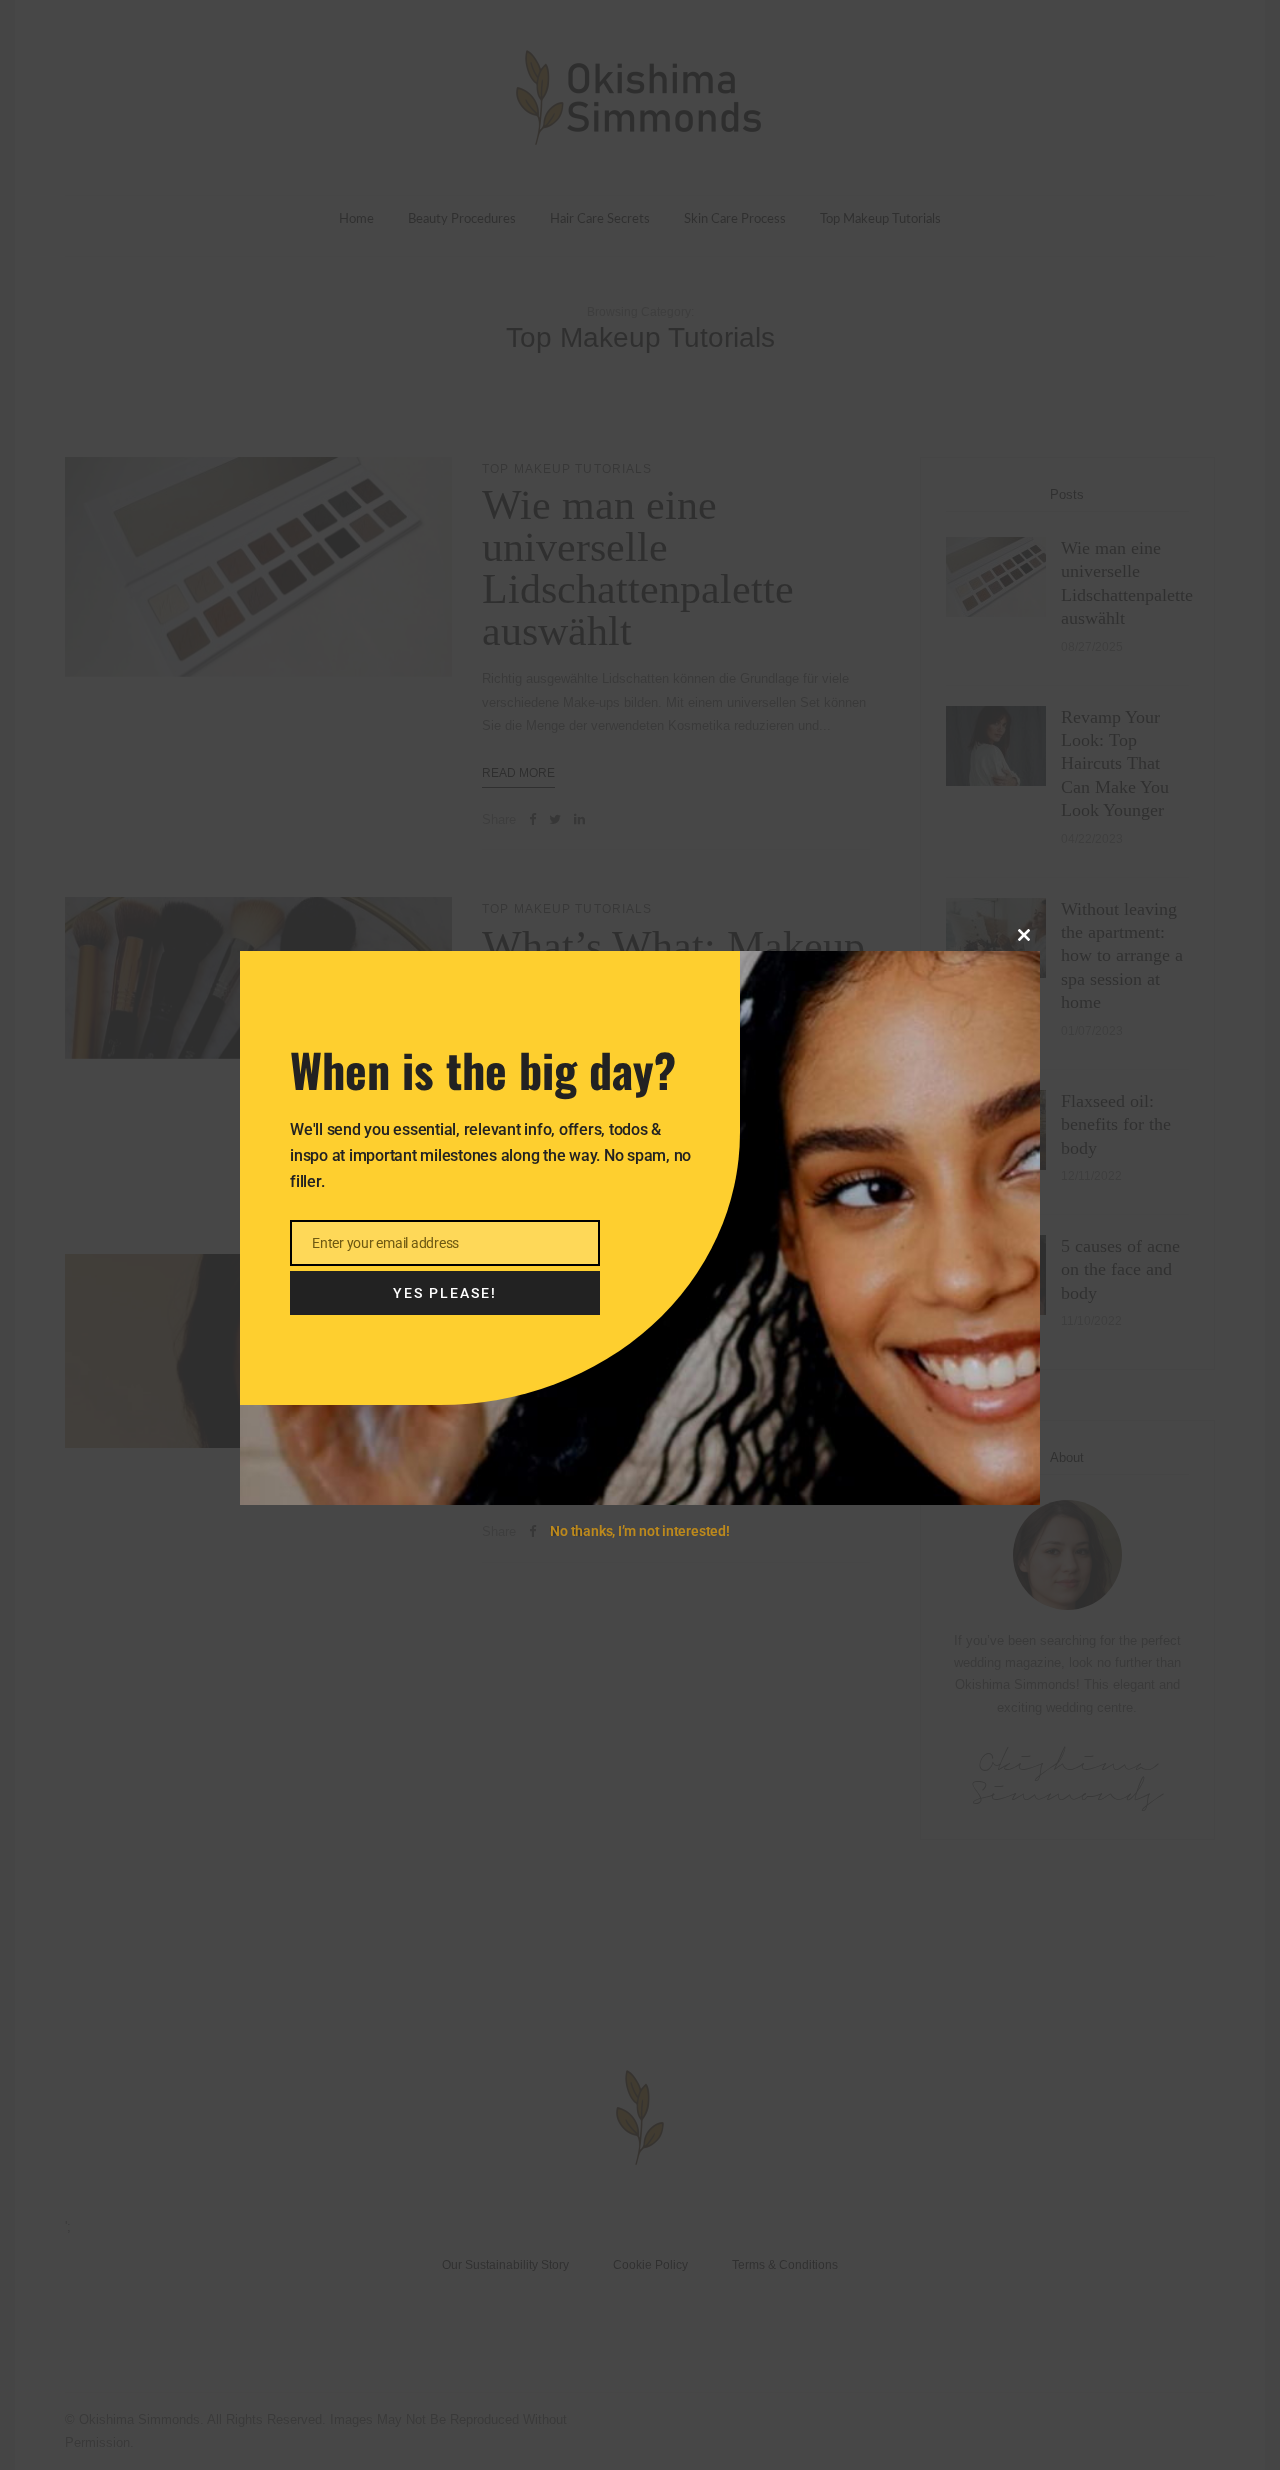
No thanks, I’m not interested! (639, 1531)
